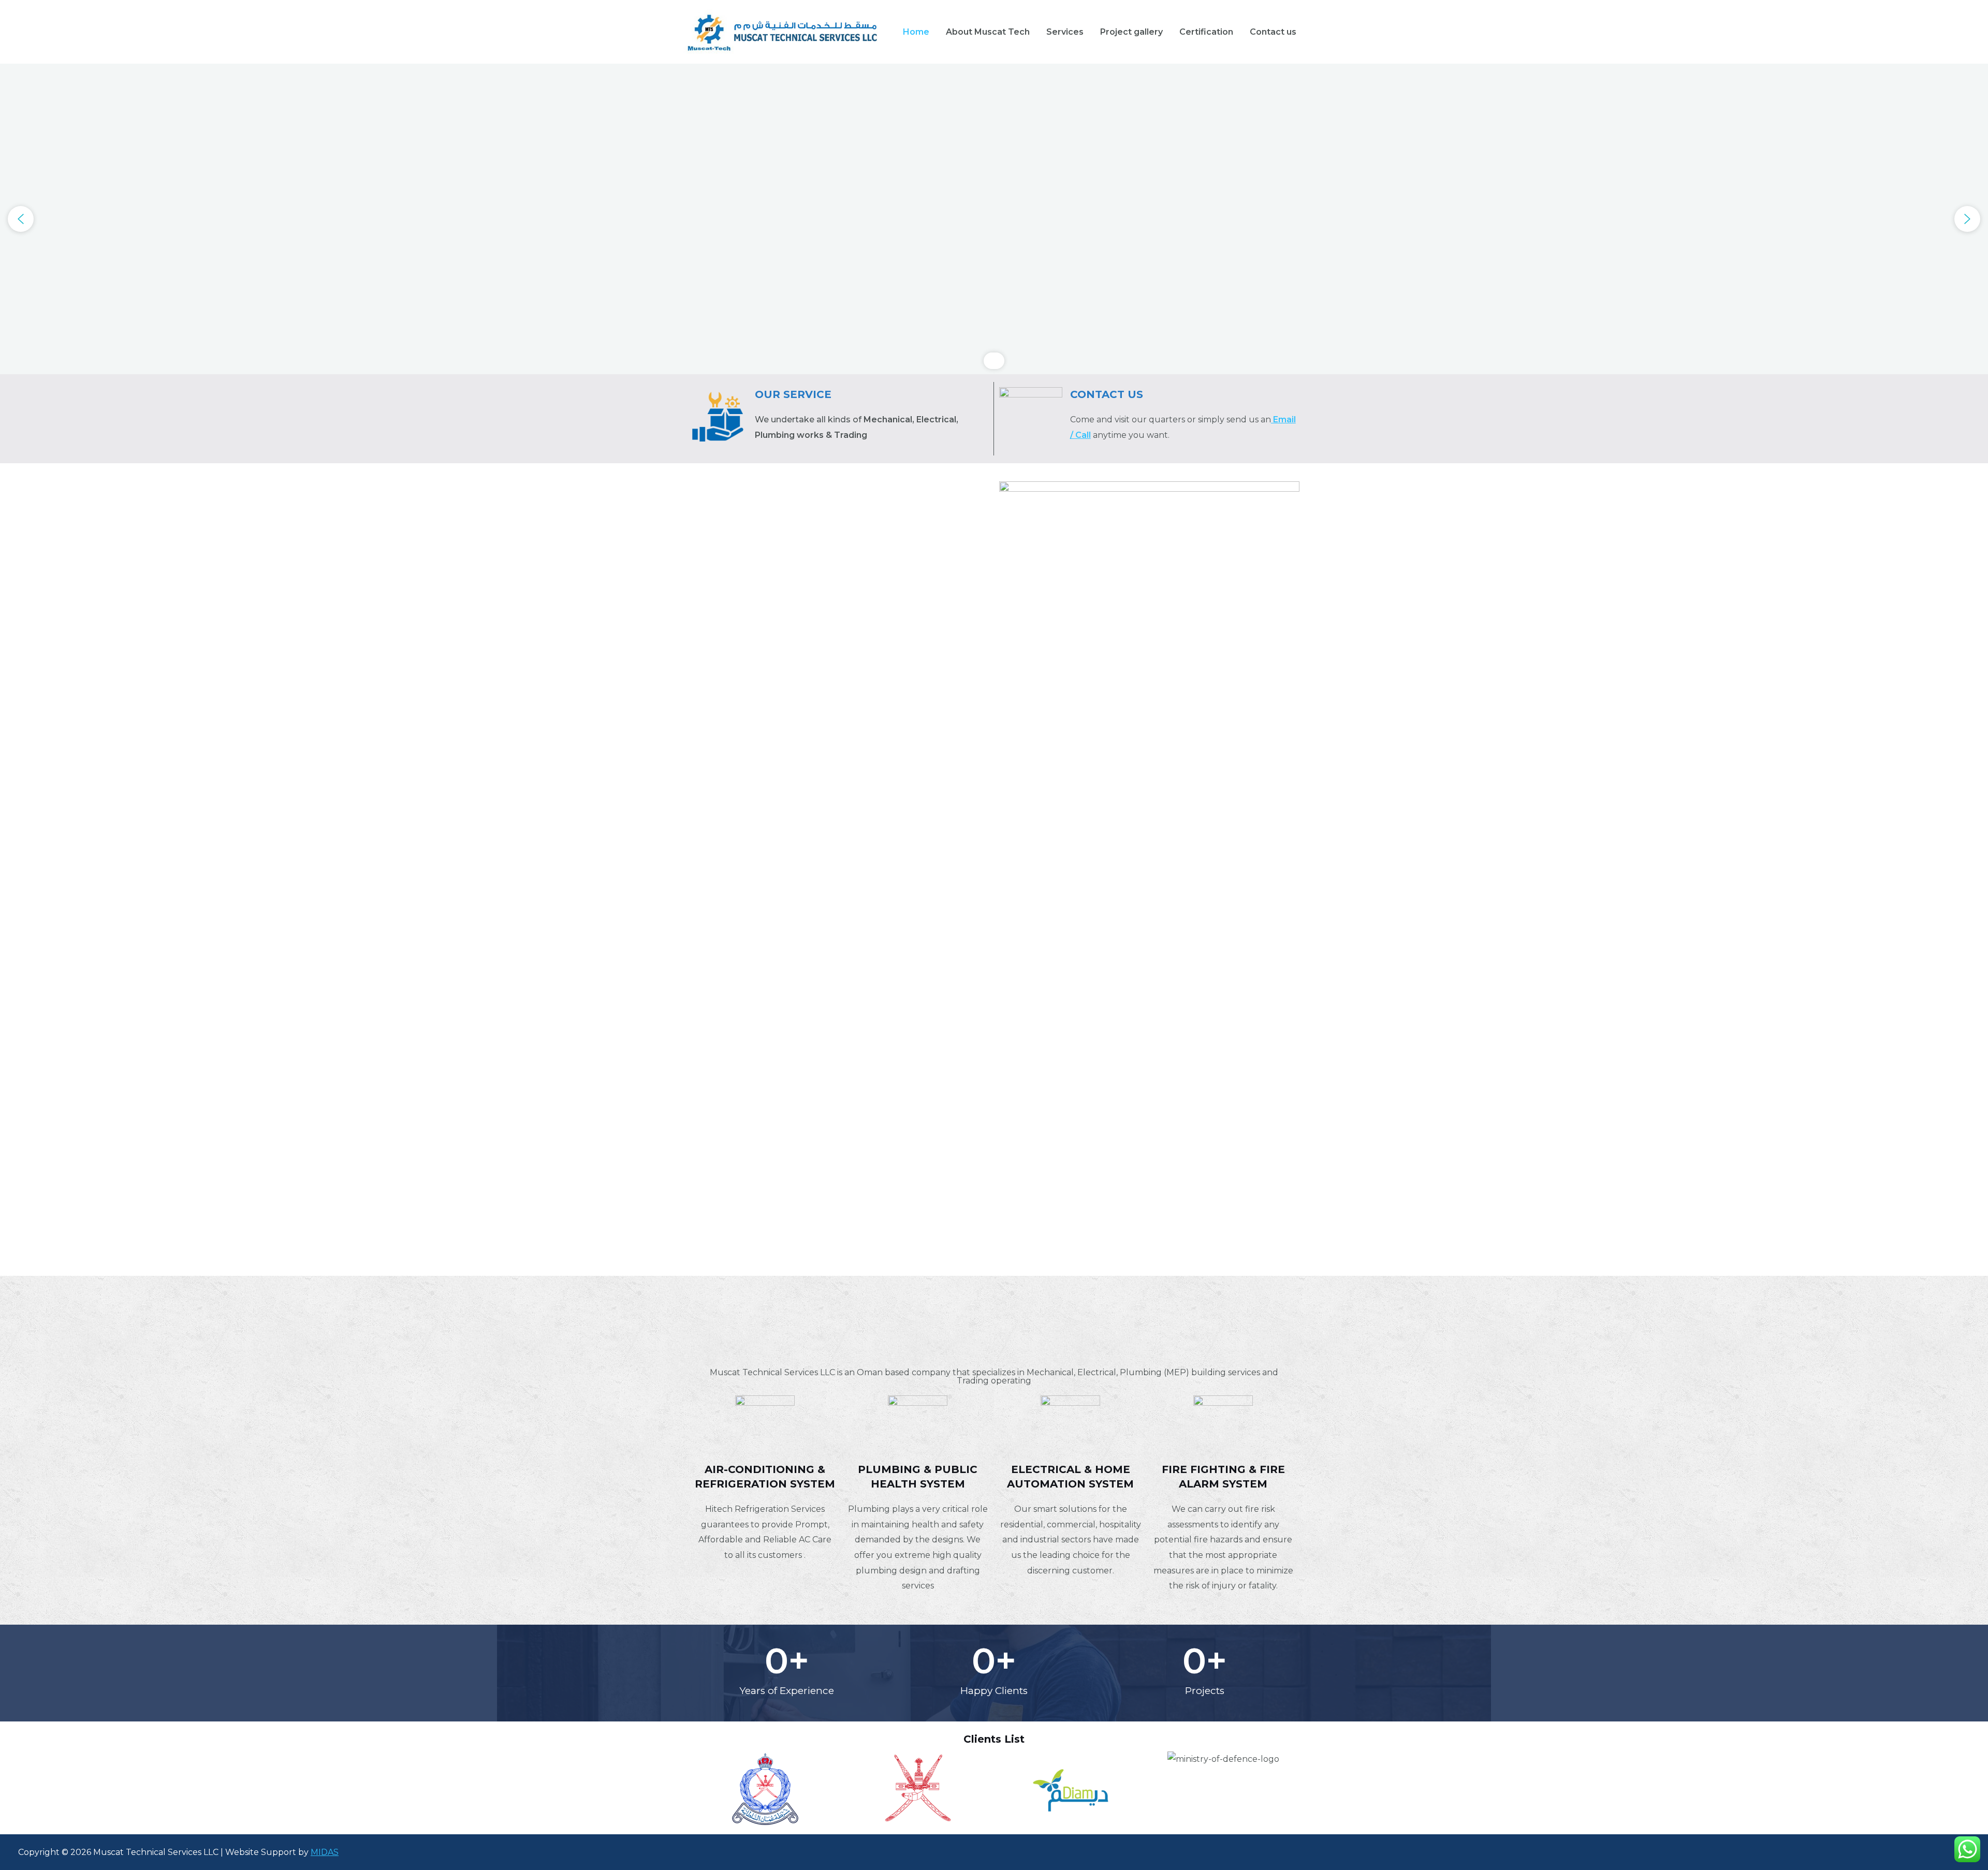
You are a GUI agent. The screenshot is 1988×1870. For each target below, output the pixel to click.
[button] (21, 219)
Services (1065, 32)
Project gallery (1131, 32)
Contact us (1273, 32)
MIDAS (325, 1852)
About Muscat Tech (988, 32)
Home (916, 32)
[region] (994, 219)
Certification (1206, 32)
